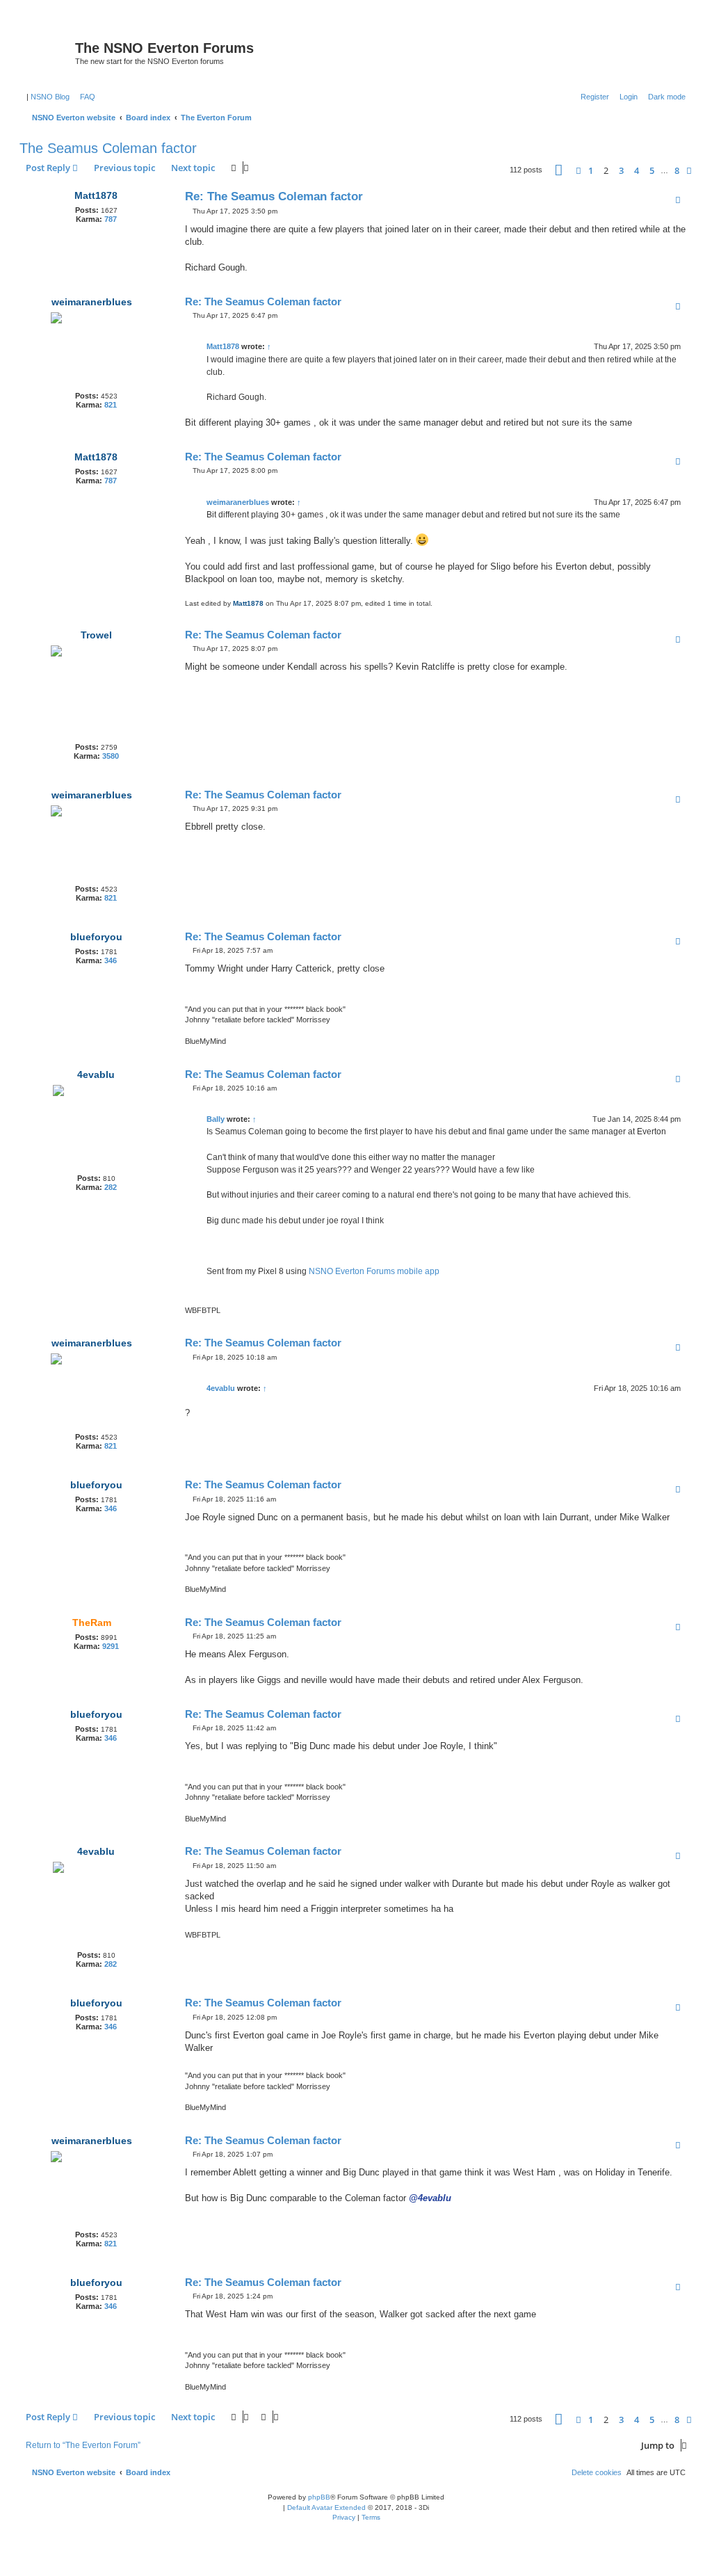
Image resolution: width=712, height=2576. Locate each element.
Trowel (96, 635)
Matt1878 (96, 195)
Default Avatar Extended (326, 2507)
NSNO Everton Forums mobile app (374, 1271)
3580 (111, 756)
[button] (559, 170)
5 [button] (652, 170)
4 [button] (637, 170)
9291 (111, 1646)
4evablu (96, 1074)
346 (111, 960)
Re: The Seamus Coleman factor (274, 196)
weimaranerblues (92, 302)
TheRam (92, 1623)
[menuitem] (85, 97)
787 (111, 219)
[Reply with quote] (678, 200)
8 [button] (677, 170)
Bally (216, 1119)
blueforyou (96, 937)
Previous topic (124, 168)
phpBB (319, 2497)
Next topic (193, 168)
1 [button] (591, 170)
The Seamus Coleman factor (108, 148)
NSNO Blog (50, 97)
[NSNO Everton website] (49, 52)
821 (111, 405)
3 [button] (621, 170)
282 (111, 1187)
